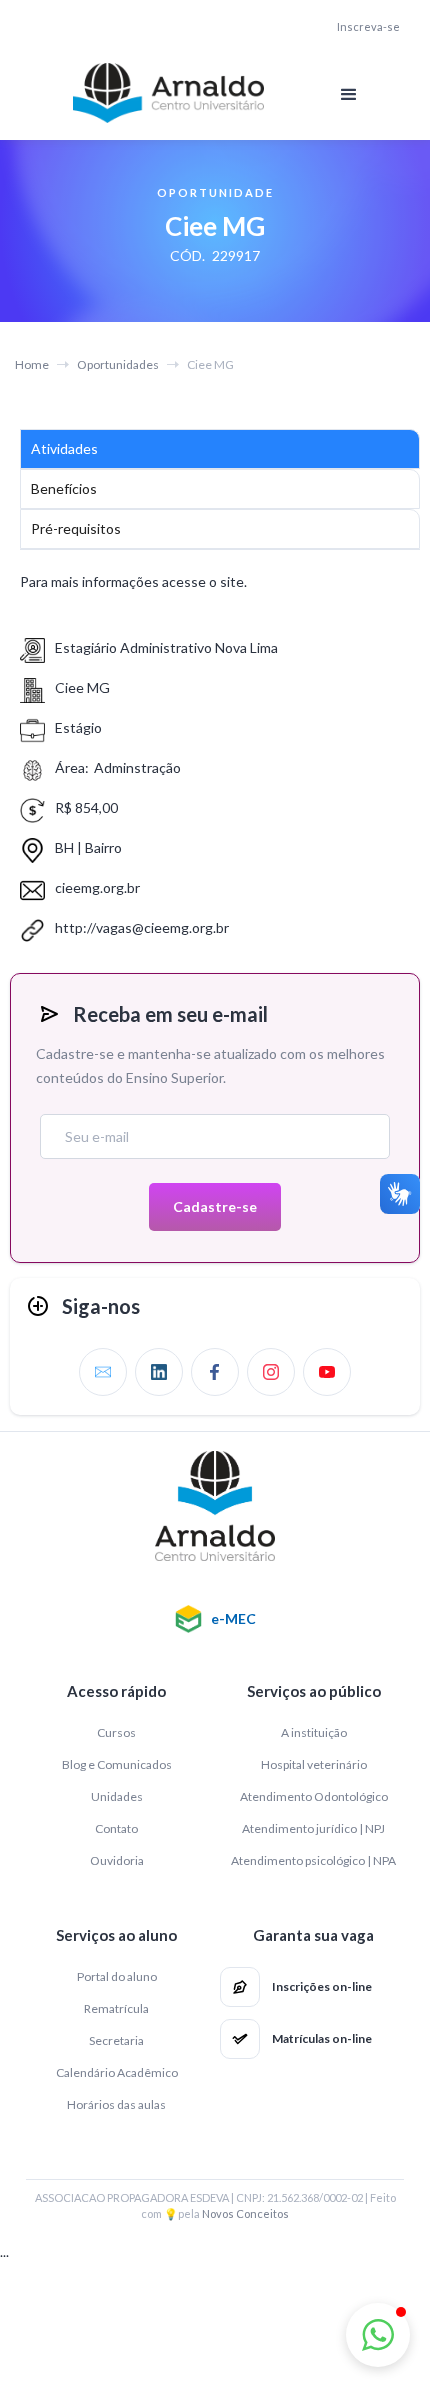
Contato (116, 1828)
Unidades (117, 1796)
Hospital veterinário (314, 1764)
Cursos (116, 1732)
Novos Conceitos (245, 2213)
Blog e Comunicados (117, 1764)
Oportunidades (118, 364)
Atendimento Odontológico (314, 1796)
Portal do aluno (117, 1976)
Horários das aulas (116, 2104)
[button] (349, 95)
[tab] (220, 449)
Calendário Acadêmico (117, 2072)
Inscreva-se (368, 27)
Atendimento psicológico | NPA (313, 1860)
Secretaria (116, 2040)
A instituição (314, 1732)
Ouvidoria (117, 1860)
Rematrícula (116, 2008)
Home (32, 364)
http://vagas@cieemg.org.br (142, 927)
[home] (164, 93)
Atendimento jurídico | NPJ (313, 1828)
